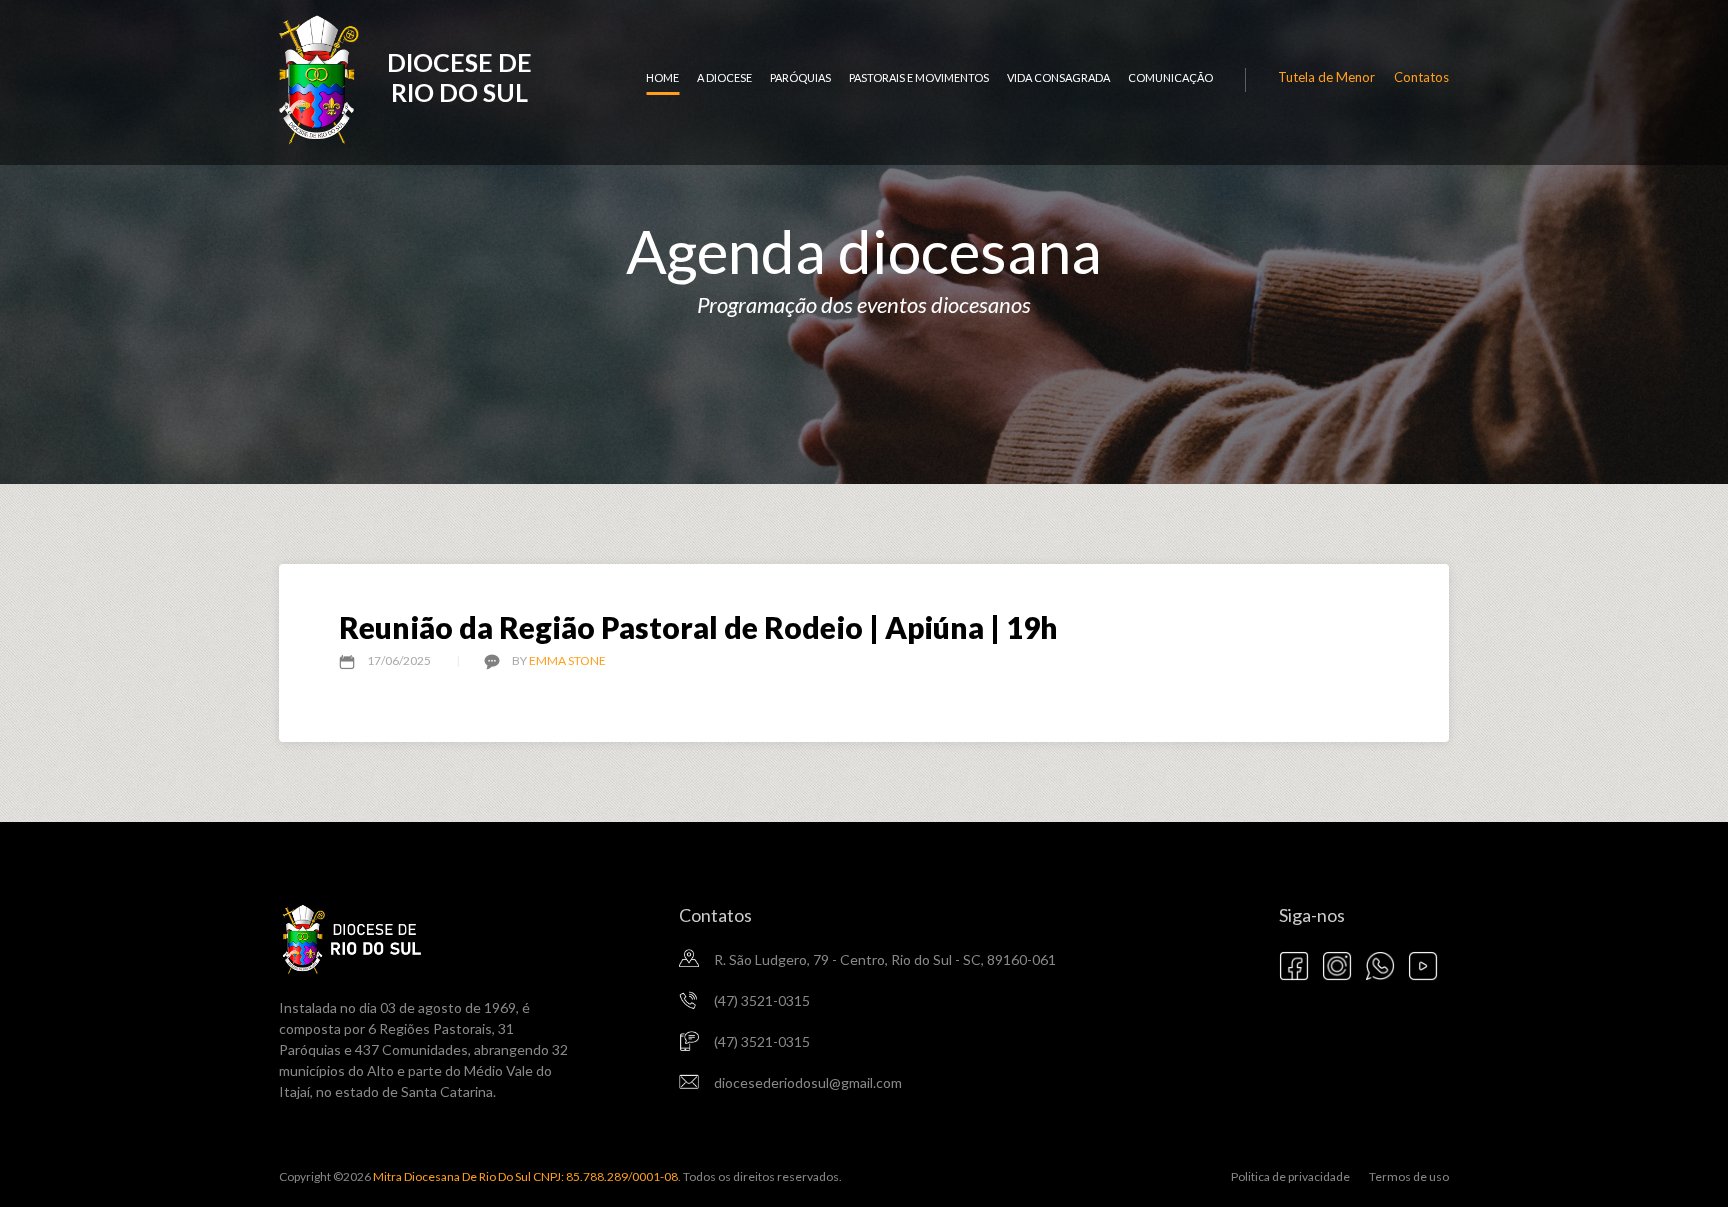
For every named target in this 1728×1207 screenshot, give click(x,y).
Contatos (1421, 77)
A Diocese (724, 77)
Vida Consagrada (1058, 77)
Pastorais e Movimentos (919, 77)
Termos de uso (1409, 1176)
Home (662, 77)
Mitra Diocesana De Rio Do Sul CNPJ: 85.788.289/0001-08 (524, 1176)
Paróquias (800, 77)
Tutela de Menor (1326, 77)
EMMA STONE (567, 660)
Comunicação (1170, 77)
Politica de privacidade (1290, 1176)
